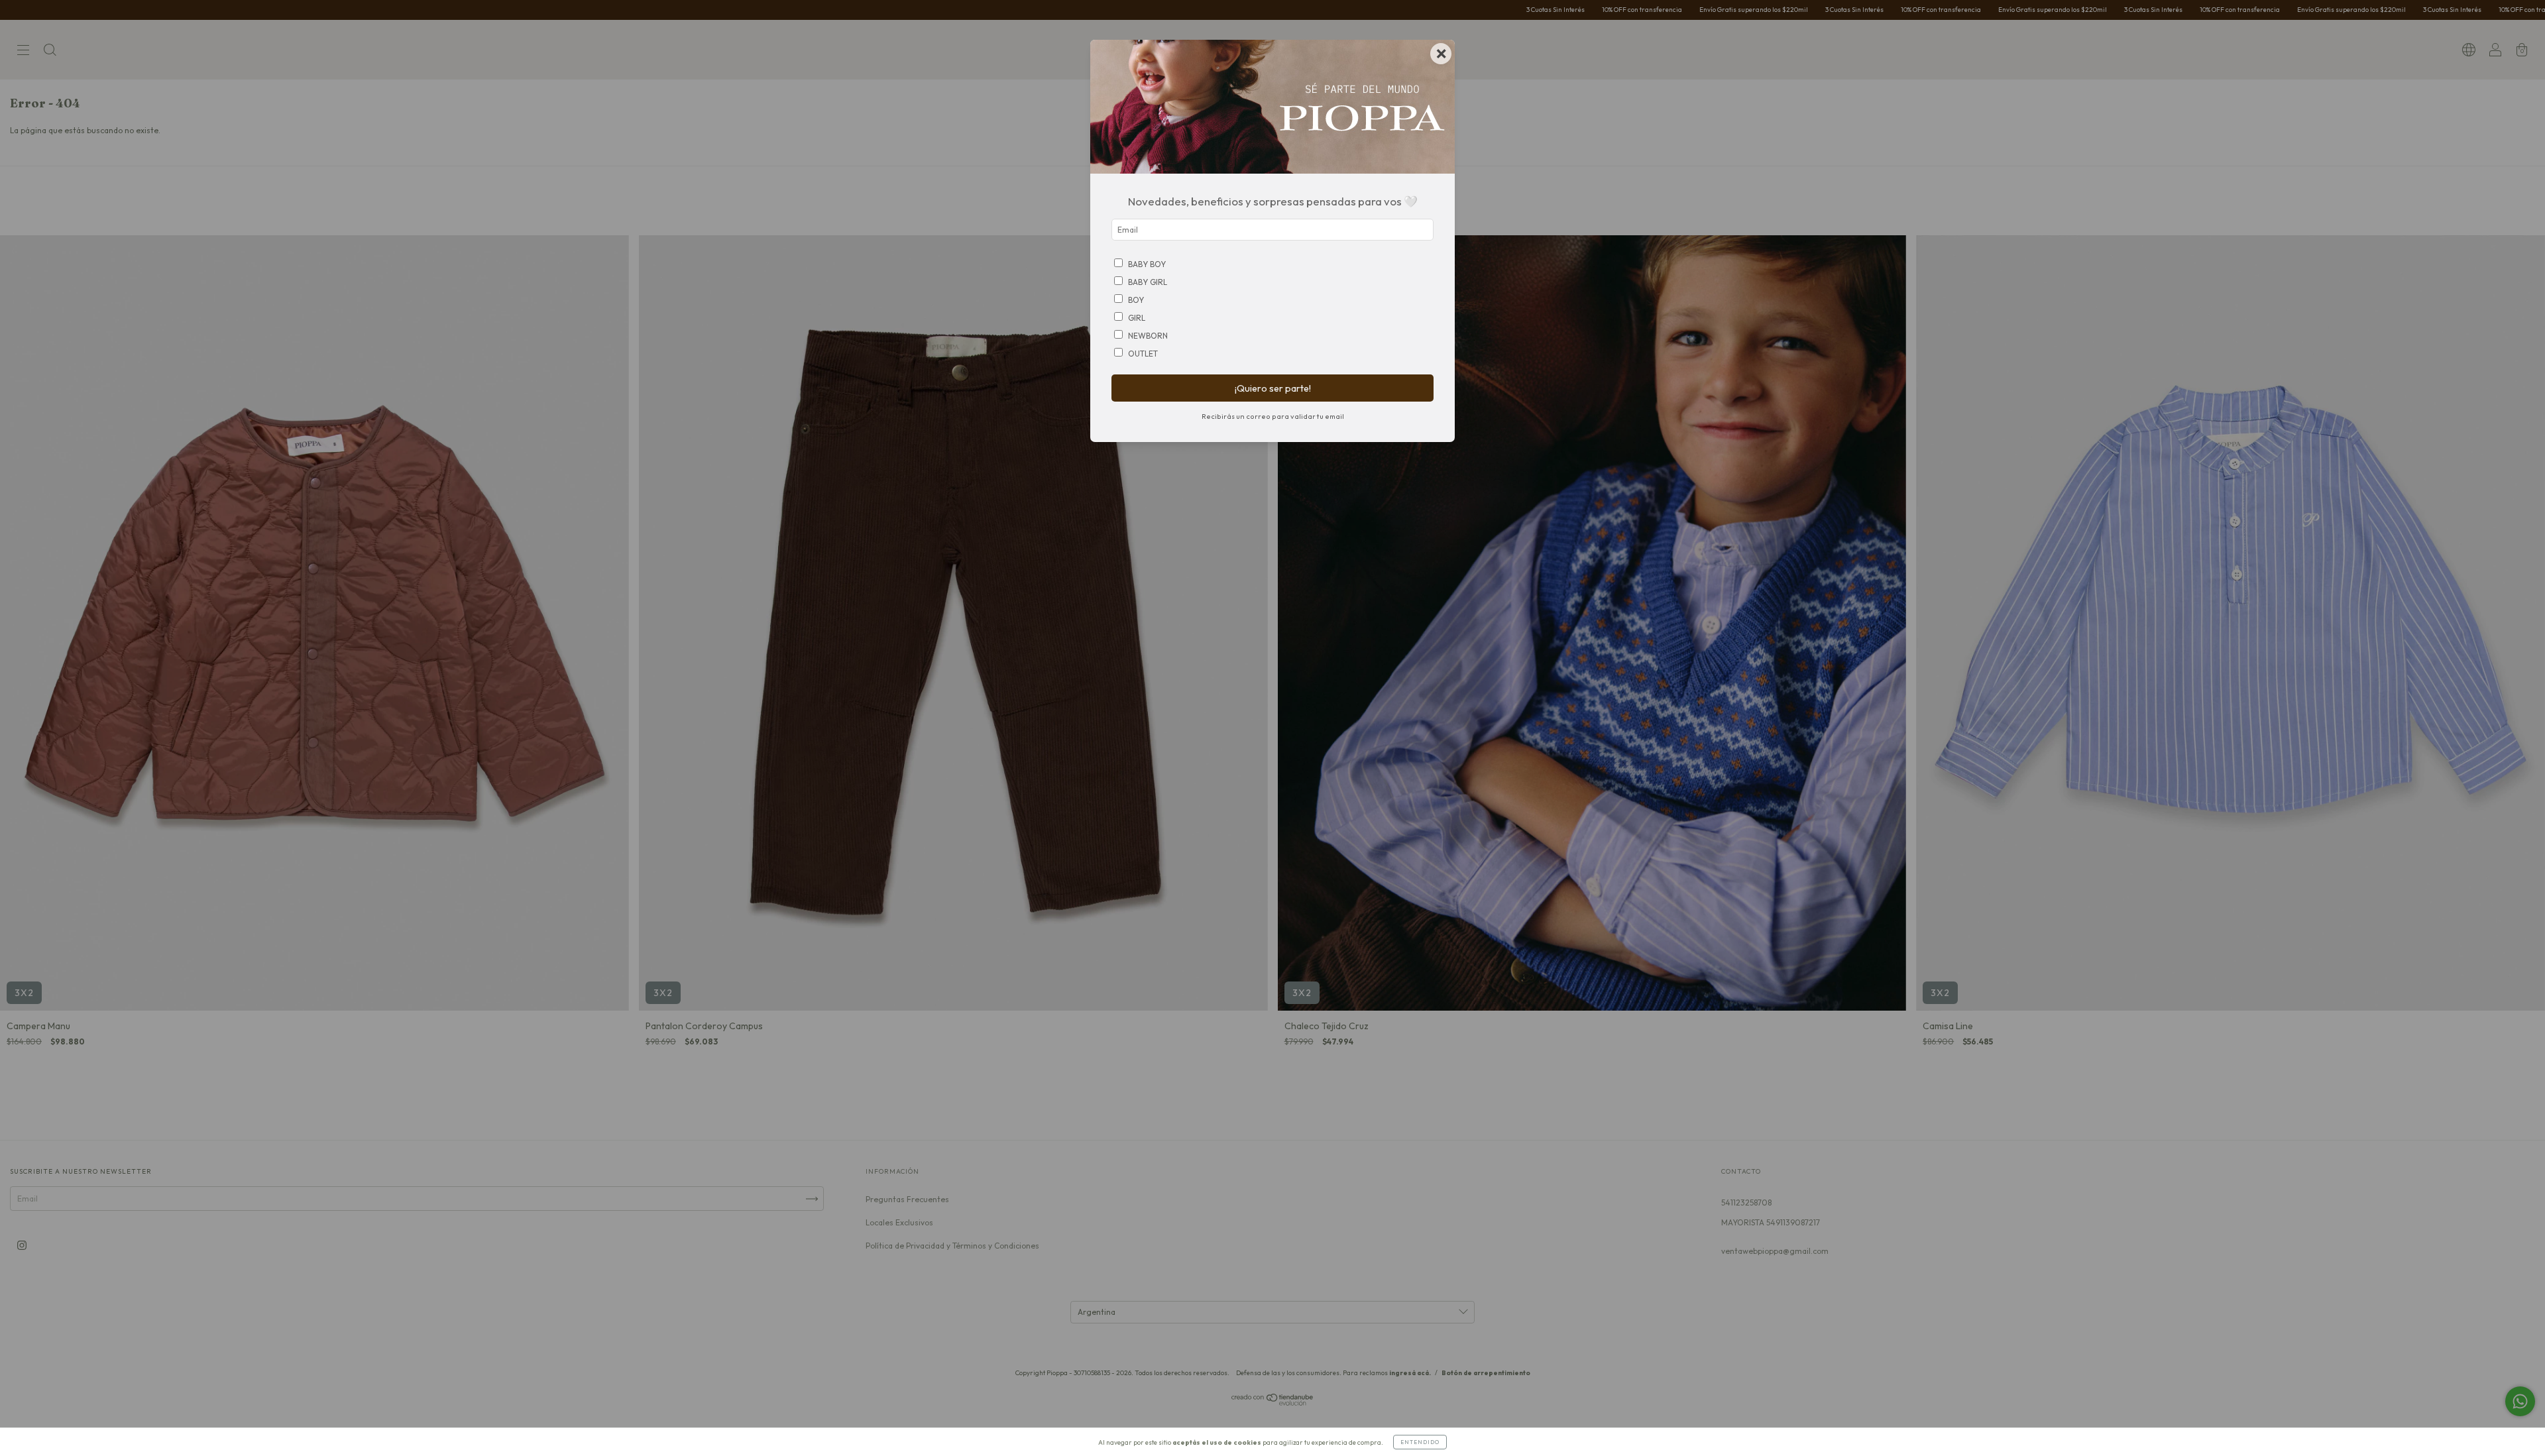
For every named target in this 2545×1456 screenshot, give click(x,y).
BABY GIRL (1148, 282)
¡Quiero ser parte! (1273, 388)
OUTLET (1143, 354)
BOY (1136, 300)
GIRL (1137, 318)
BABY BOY (1147, 264)
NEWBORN (1148, 336)
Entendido (1420, 1442)
